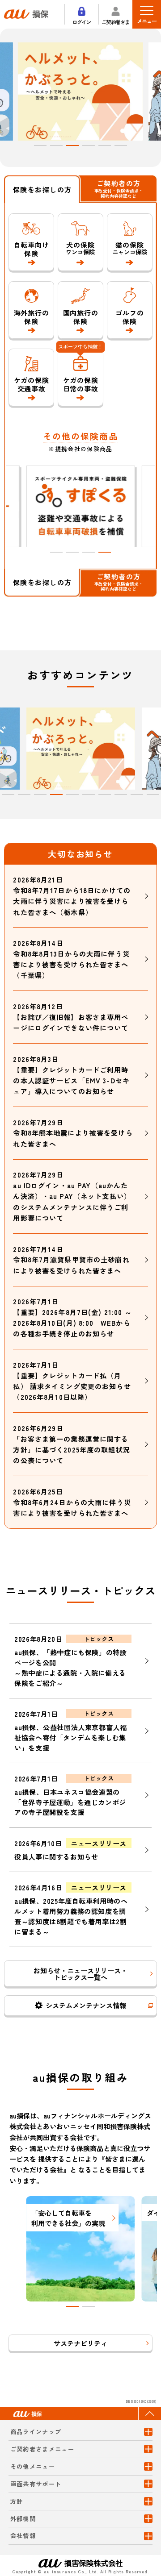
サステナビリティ (80, 2343)
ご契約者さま (116, 21)
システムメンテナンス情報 (86, 2005)
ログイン (82, 21)
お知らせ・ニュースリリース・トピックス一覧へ (80, 1974)
